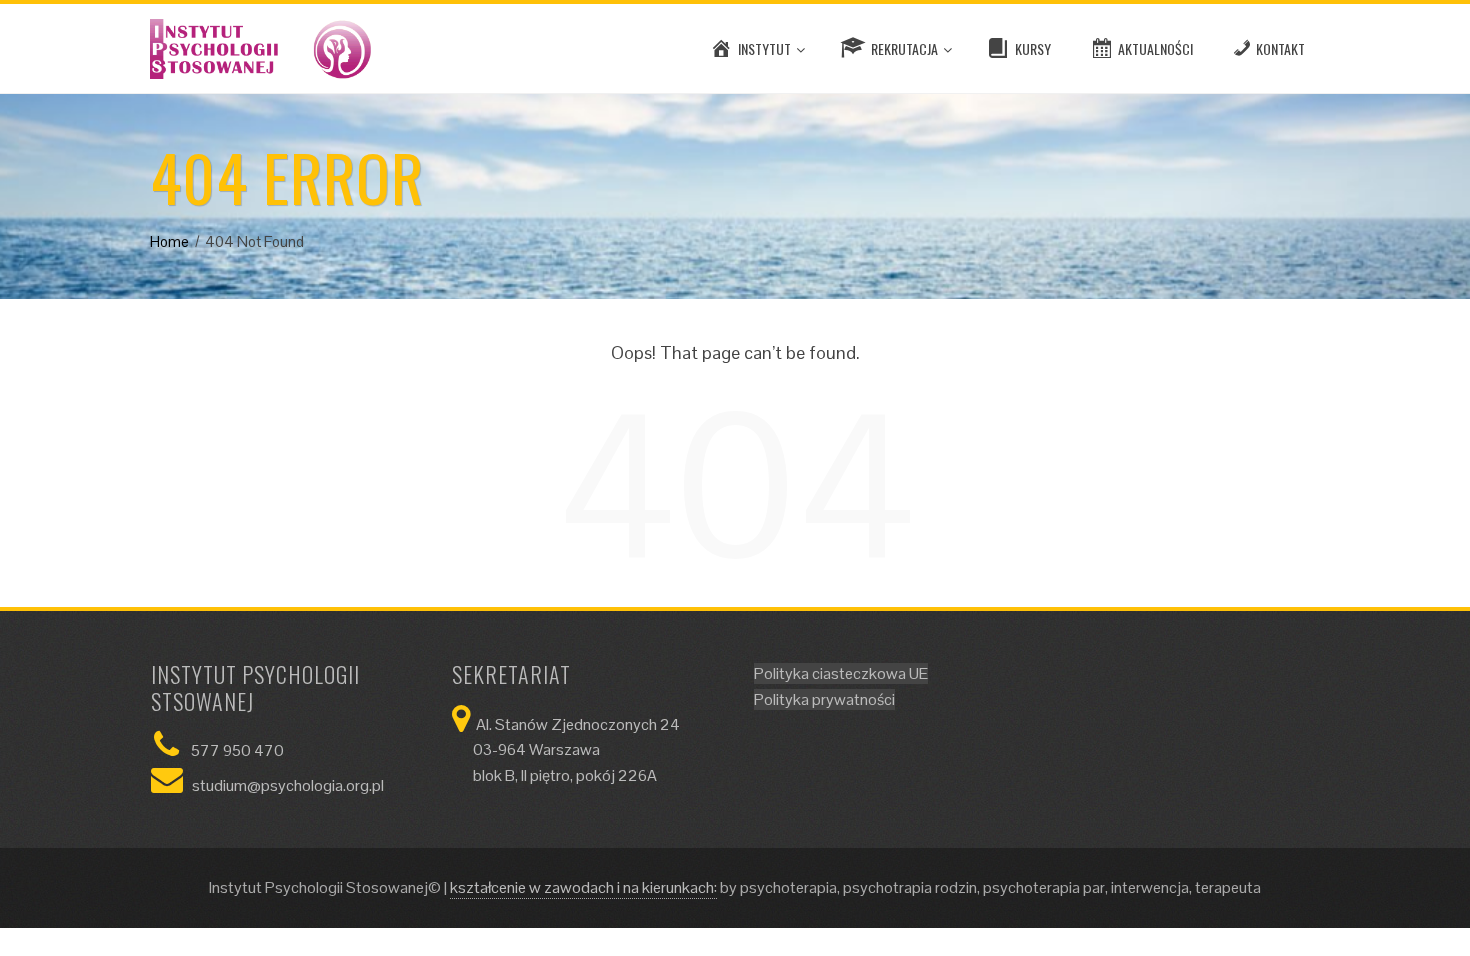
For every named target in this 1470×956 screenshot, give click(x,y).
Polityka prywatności (824, 699)
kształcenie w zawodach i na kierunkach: (583, 887)
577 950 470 (237, 750)
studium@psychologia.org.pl (288, 785)
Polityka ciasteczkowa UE (841, 673)
